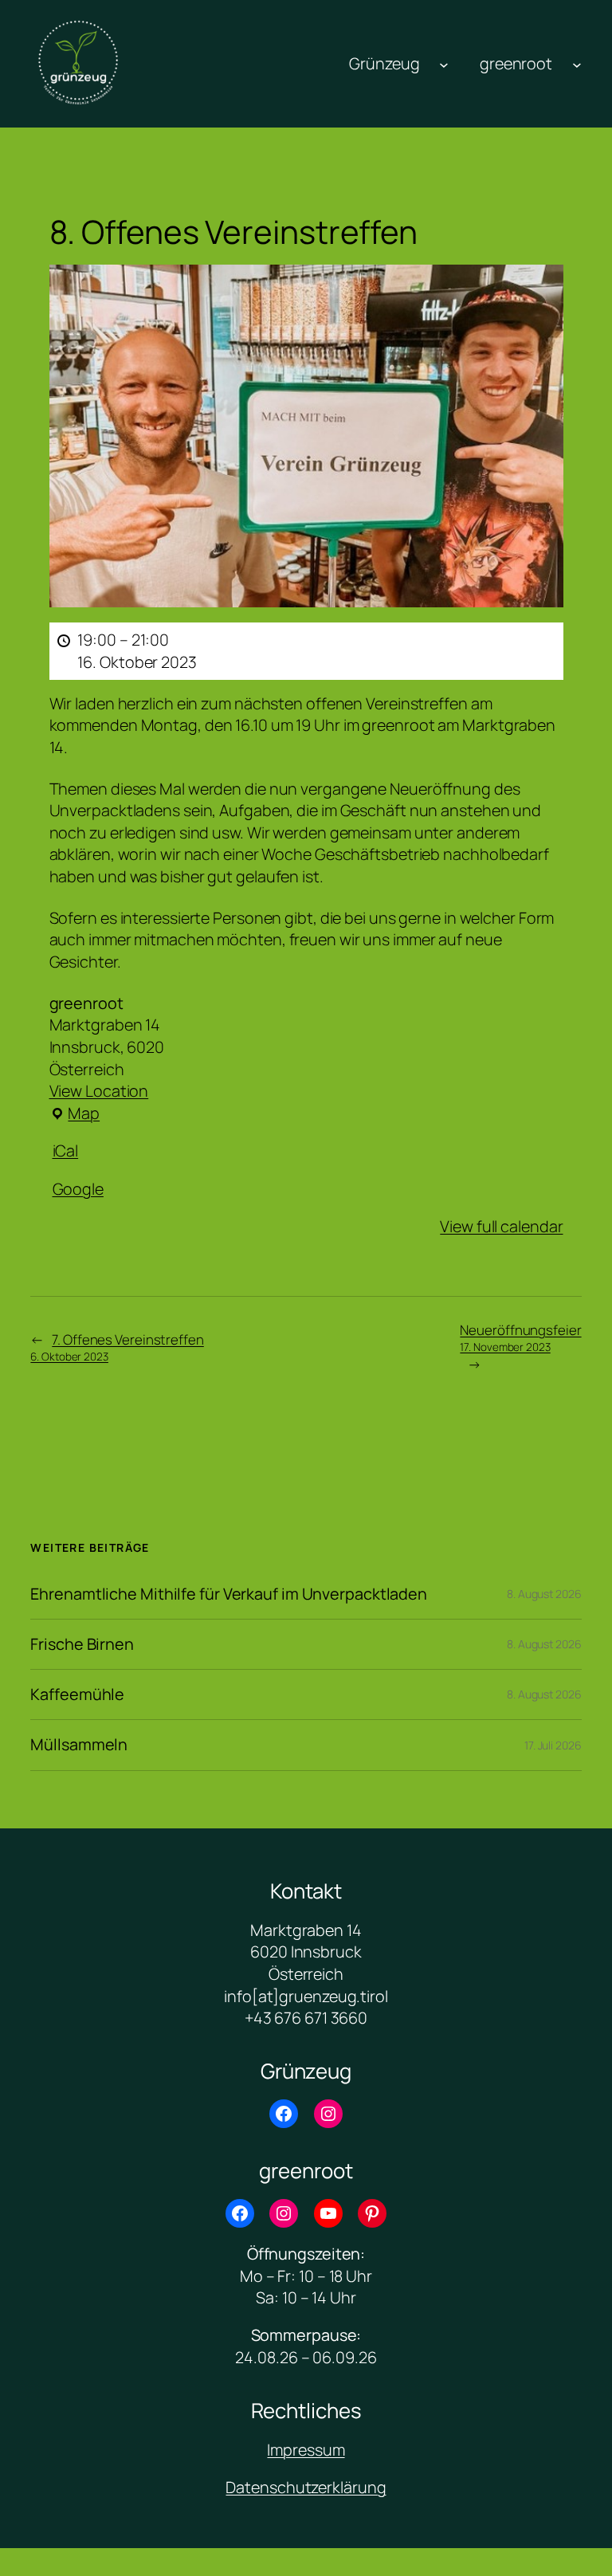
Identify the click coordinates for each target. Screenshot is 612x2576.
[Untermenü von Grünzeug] (444, 64)
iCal (66, 1151)
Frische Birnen (82, 1644)
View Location (99, 1091)
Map (75, 1113)
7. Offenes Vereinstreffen (117, 1347)
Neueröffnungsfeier (520, 1337)
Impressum (306, 2450)
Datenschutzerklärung (306, 2487)
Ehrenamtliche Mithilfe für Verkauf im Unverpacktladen (229, 1594)
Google (78, 1189)
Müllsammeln (79, 1745)
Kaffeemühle (77, 1694)
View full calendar (501, 1226)
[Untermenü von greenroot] (577, 64)
